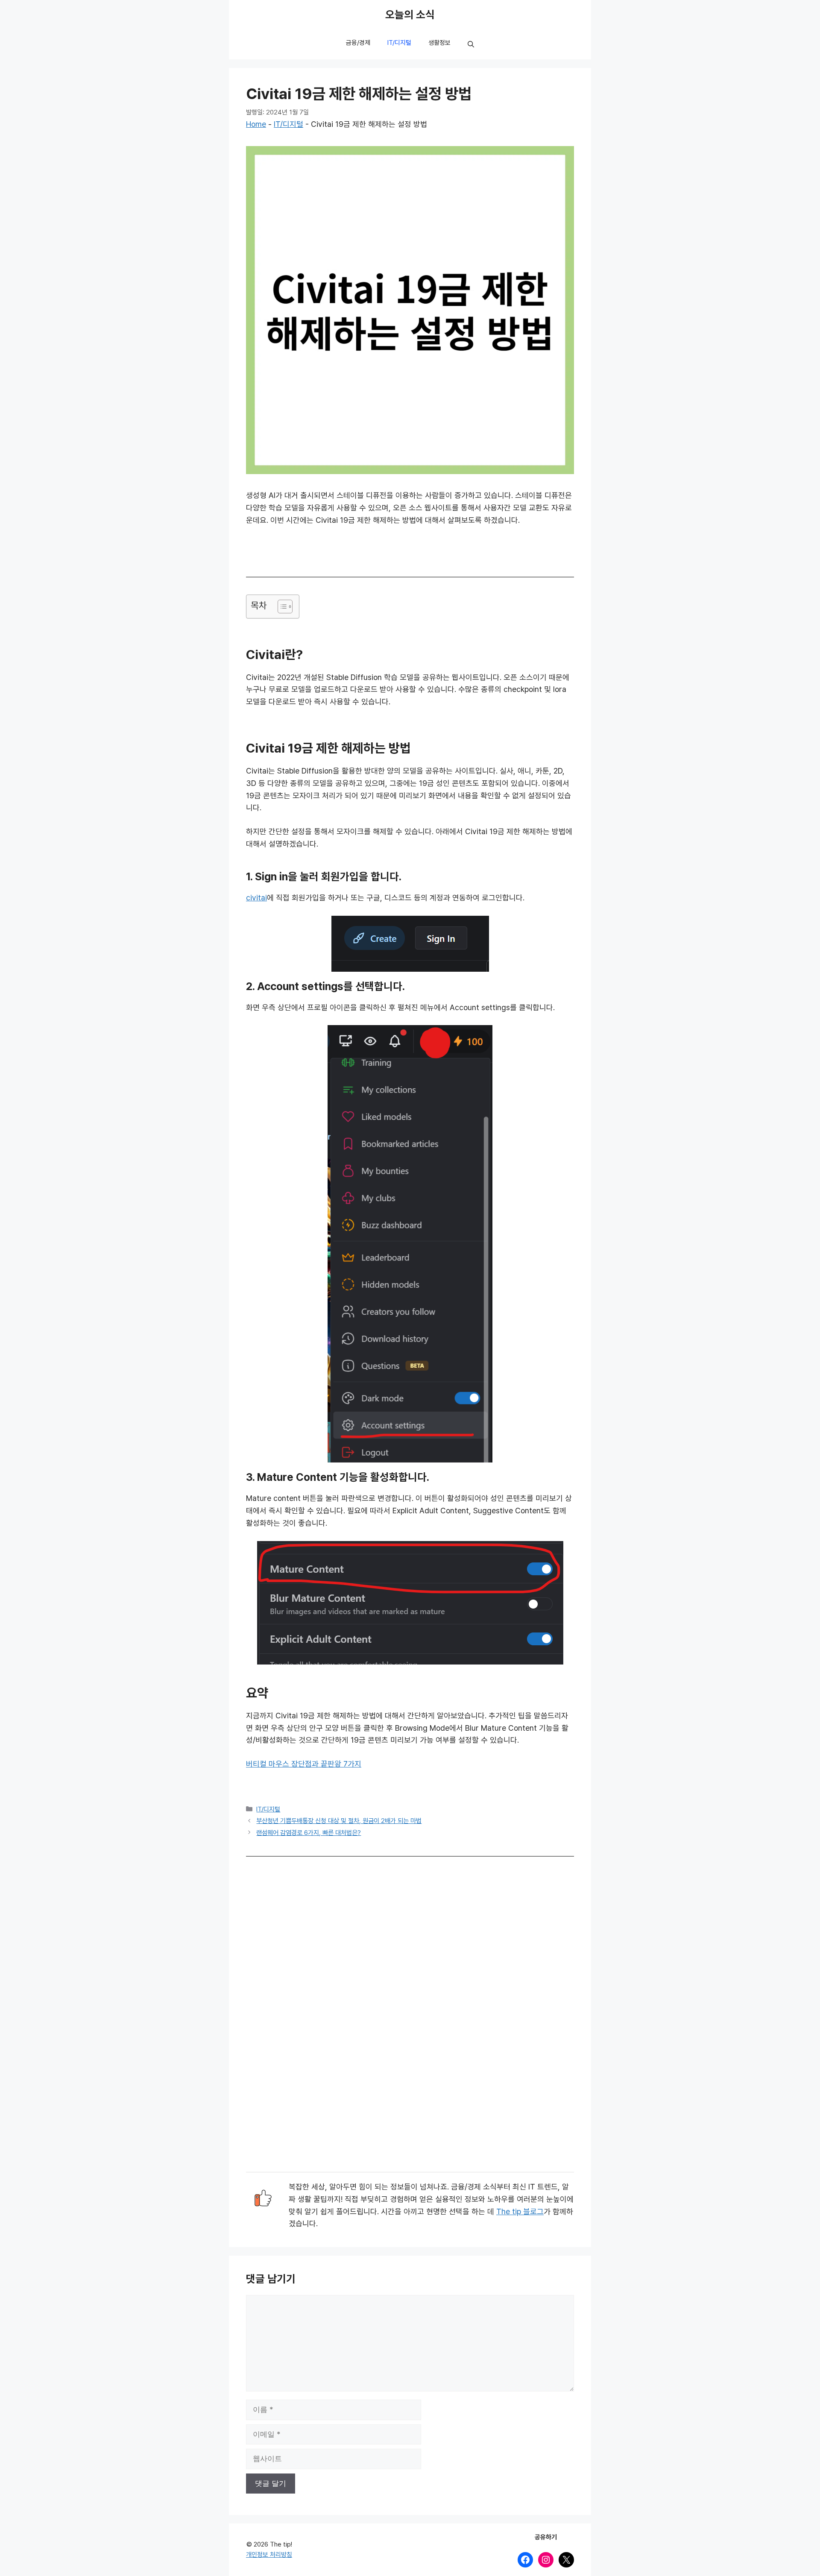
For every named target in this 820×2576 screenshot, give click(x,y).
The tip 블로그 (520, 2212)
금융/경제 (358, 43)
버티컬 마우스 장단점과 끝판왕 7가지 (304, 1764)
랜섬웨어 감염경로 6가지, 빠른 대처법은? (309, 1833)
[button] (471, 45)
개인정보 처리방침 (269, 2555)
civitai (256, 898)
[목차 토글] (281, 607)
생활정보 (439, 43)
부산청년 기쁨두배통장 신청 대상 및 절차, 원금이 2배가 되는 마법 (339, 1821)
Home (256, 124)
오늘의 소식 (410, 15)
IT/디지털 (399, 43)
